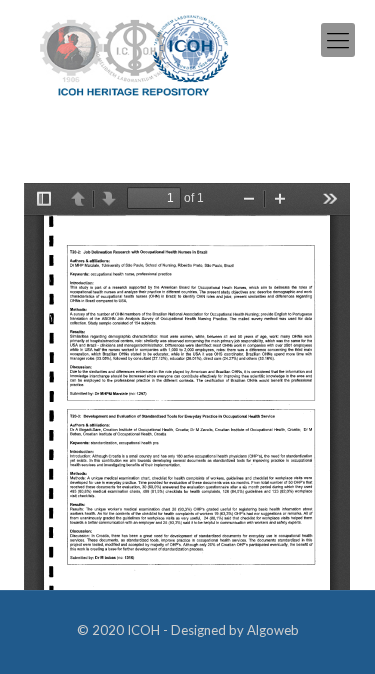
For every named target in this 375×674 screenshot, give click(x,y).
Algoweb (273, 630)
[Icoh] (134, 53)
